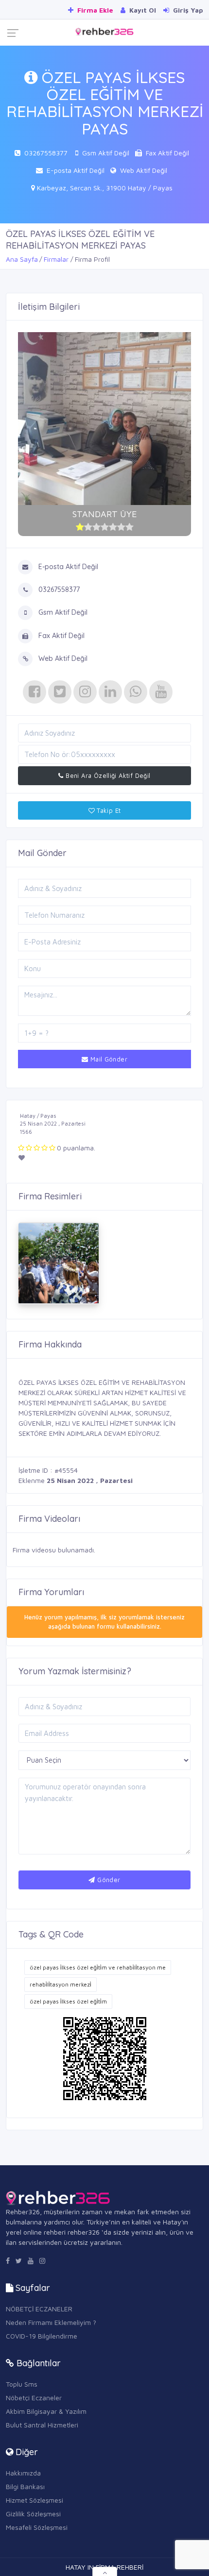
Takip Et (108, 810)
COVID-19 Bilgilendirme (42, 2336)
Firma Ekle (94, 10)
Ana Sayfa (22, 259)
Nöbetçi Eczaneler (34, 2398)
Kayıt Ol (142, 10)
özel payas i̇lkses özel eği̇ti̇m (68, 2001)
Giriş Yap (187, 10)
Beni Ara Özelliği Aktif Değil (107, 775)
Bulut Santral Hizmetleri (42, 2425)
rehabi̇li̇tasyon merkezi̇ (61, 1984)
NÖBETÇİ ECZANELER (39, 2309)
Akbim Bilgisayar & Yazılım (46, 2411)
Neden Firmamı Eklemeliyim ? (51, 2322)
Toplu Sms (22, 2384)
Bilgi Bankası (25, 2486)
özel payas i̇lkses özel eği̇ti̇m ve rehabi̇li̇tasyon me (98, 1967)
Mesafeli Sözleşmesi (37, 2527)
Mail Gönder (108, 1059)
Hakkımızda (23, 2473)
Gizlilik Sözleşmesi (33, 2514)
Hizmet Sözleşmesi (35, 2500)
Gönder (108, 1880)
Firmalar (56, 259)
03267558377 (46, 153)
